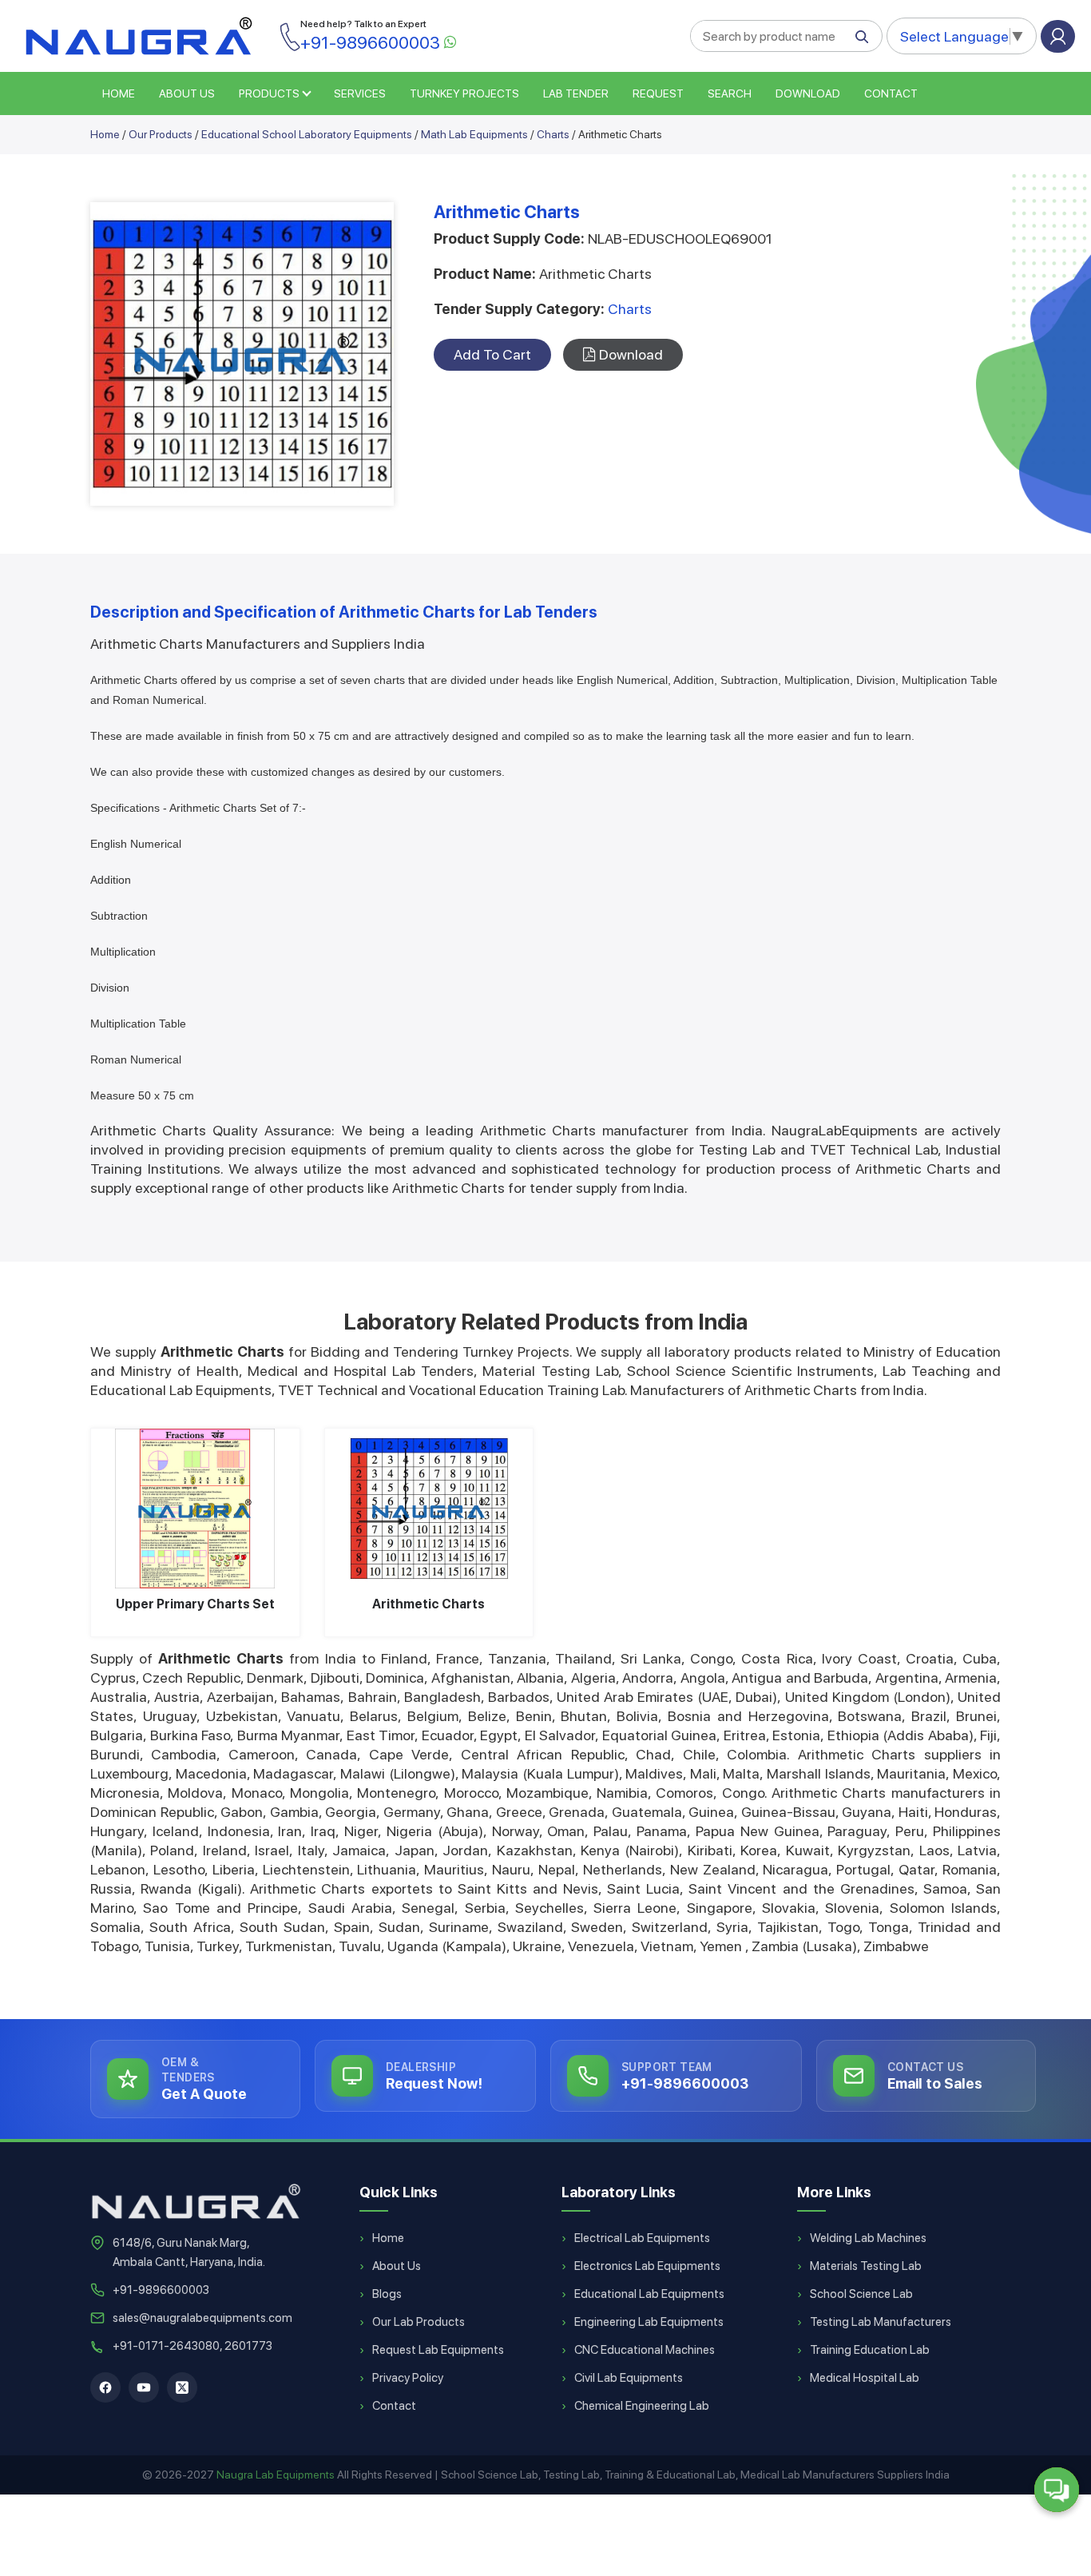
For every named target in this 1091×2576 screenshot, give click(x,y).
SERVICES (360, 93)
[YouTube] (144, 2387)
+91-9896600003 (161, 2290)
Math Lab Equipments (474, 134)
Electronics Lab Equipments (647, 2266)
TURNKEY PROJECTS (464, 93)
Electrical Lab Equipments (642, 2238)
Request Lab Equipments (438, 2350)
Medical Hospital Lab (865, 2378)
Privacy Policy (408, 2378)
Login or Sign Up (1058, 36)
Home (105, 134)
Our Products (161, 134)
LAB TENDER (576, 93)
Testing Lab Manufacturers (881, 2322)
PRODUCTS (269, 93)
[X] (182, 2387)
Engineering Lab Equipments (649, 2322)
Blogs (387, 2294)
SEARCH (730, 93)
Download (808, 93)
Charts (553, 134)
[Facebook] (105, 2387)
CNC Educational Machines (645, 2350)
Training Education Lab (870, 2350)
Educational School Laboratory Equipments (307, 134)
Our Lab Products (419, 2322)
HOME (119, 93)
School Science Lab (861, 2294)
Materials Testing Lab (866, 2266)
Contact (891, 93)
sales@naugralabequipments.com (202, 2318)
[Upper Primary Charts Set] (195, 1509)
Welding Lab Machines (868, 2238)
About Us (397, 2266)
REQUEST (658, 93)
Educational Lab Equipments (649, 2294)
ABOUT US (187, 93)
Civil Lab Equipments (629, 2378)
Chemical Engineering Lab (642, 2406)
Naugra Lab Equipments (276, 2475)
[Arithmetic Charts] (429, 1509)
